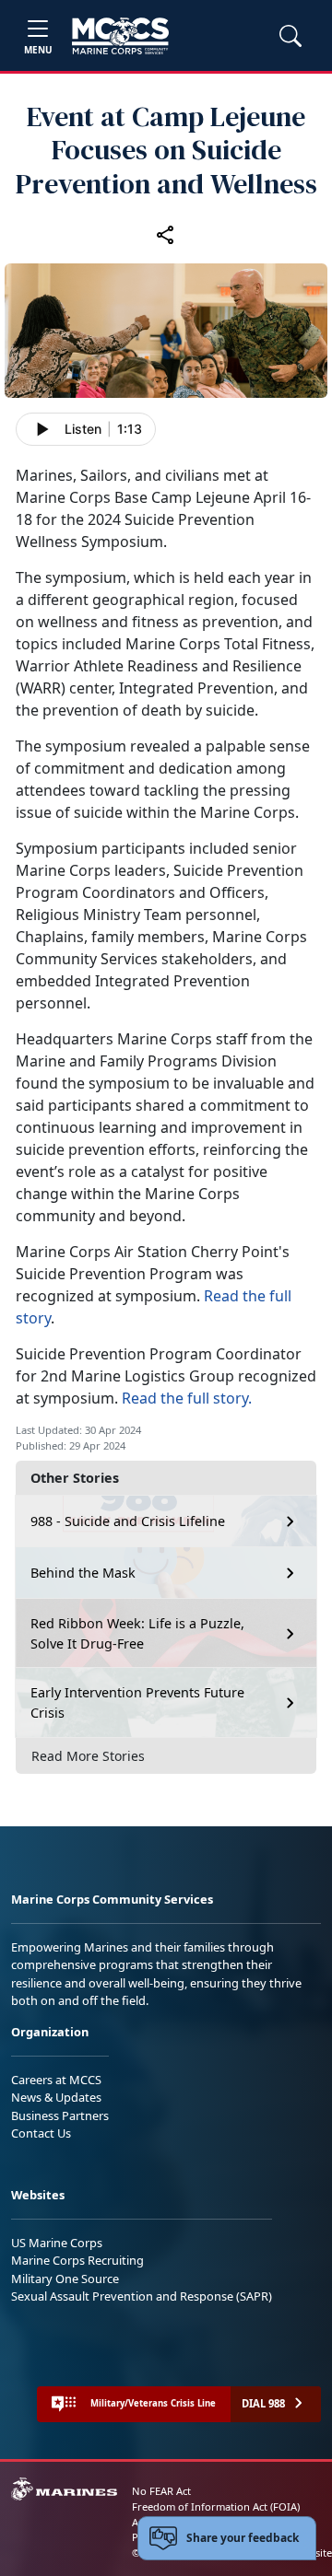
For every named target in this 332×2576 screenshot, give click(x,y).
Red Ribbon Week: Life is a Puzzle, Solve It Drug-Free (137, 1633)
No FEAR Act (161, 2491)
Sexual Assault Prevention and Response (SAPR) (142, 2296)
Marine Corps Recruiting (77, 2260)
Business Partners (60, 2116)
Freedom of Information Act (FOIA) (216, 2506)
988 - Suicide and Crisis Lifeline (128, 1521)
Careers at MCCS (56, 2080)
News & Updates (56, 2097)
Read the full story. (187, 1398)
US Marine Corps (57, 2243)
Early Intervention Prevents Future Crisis (137, 1702)
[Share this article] (166, 234)
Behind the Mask (83, 1573)
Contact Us (41, 2133)
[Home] (120, 36)
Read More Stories (88, 1756)
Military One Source (65, 2279)
